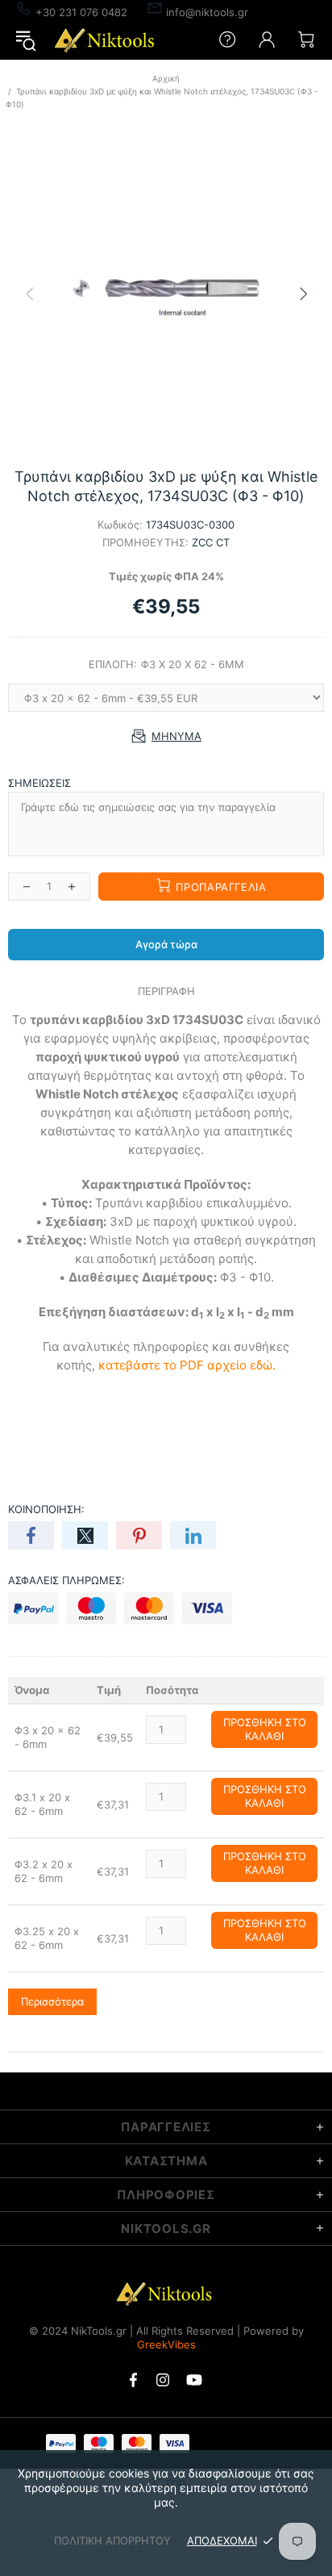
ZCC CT (211, 542)
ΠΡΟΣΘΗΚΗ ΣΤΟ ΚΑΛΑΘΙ (265, 1729)
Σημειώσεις (39, 783)
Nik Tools (106, 40)
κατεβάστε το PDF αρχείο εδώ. (187, 1365)
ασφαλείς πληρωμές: (66, 1580)
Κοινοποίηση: (46, 1509)
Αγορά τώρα (166, 944)
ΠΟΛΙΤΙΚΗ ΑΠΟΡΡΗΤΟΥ (112, 2540)
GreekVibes (166, 2344)
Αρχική (166, 78)
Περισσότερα (52, 2001)
